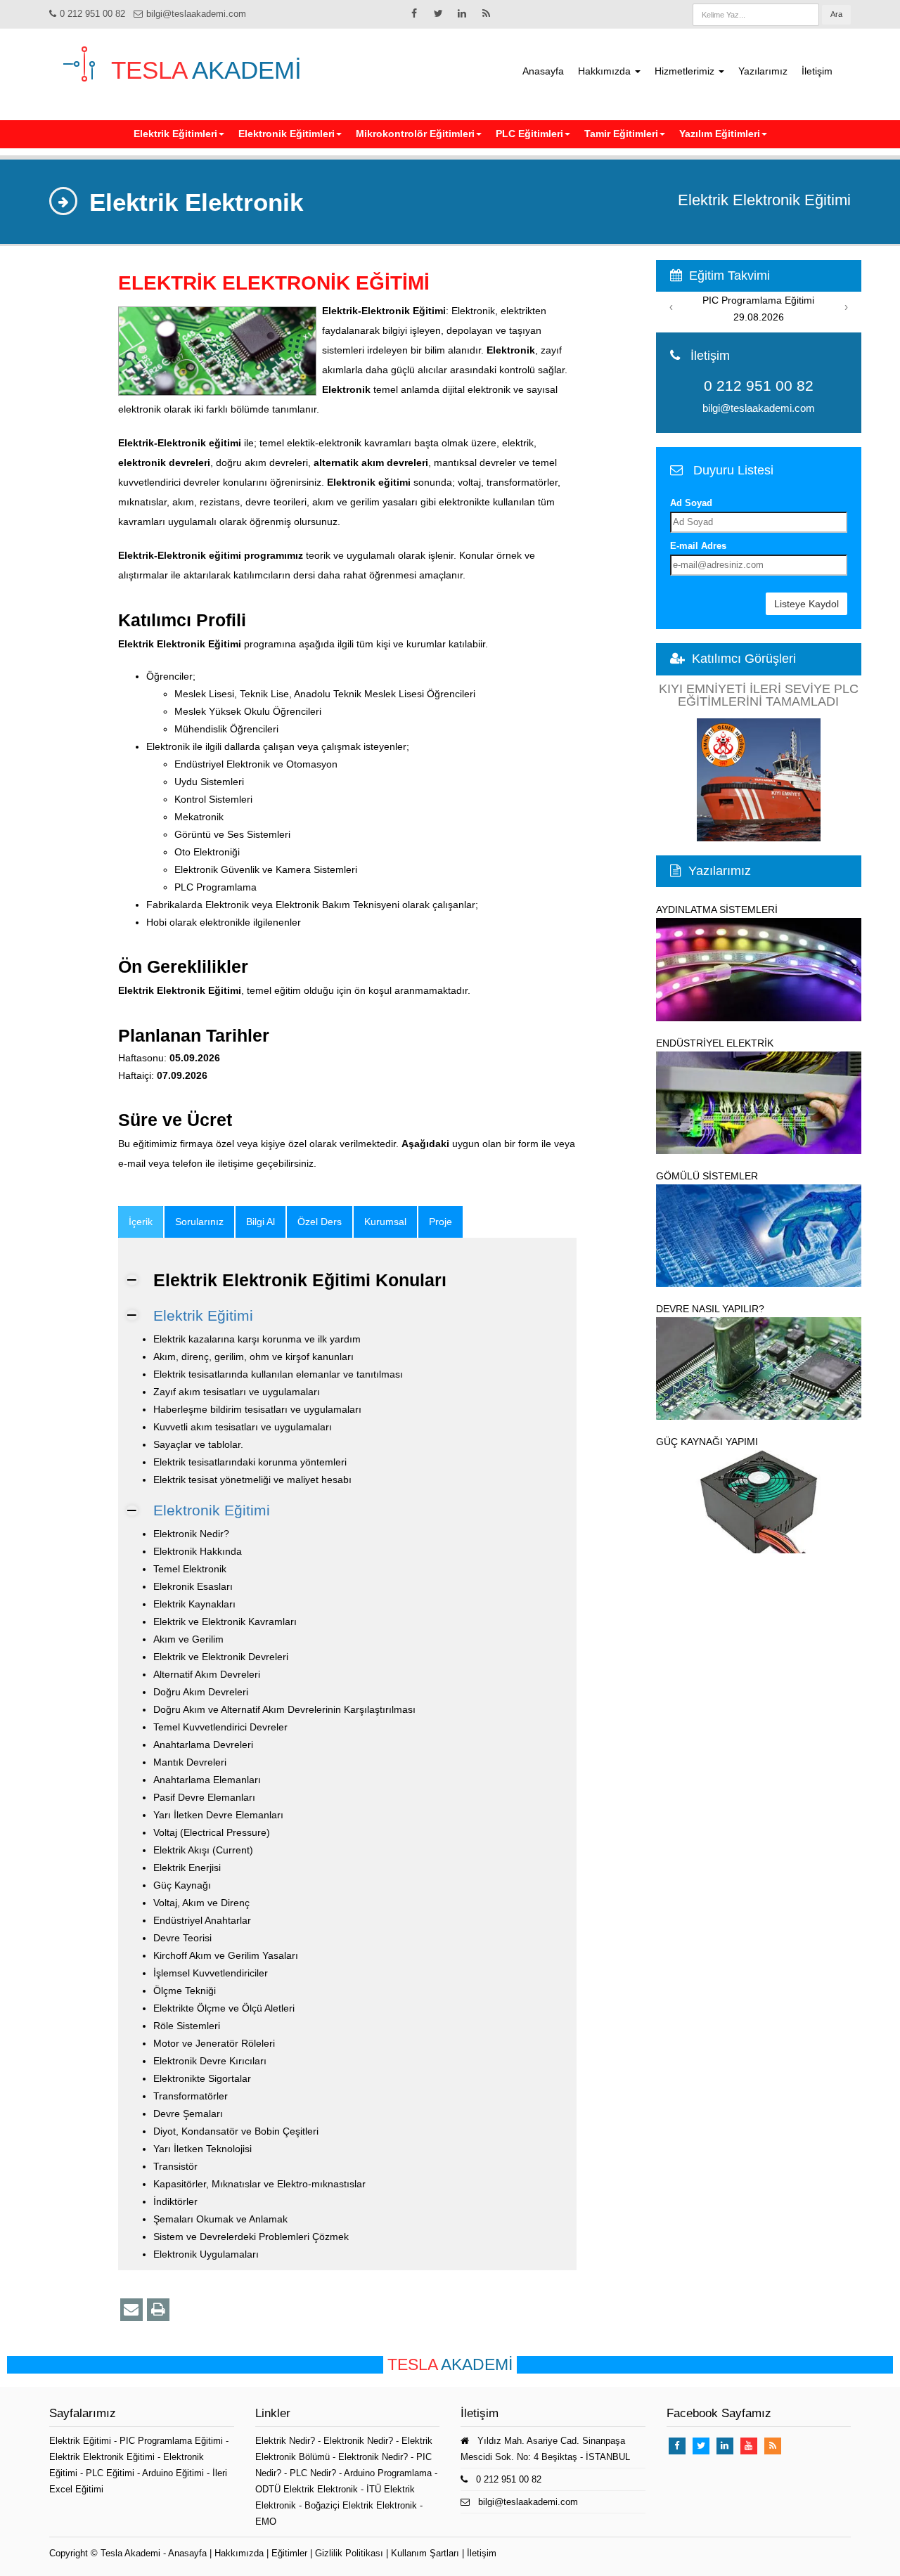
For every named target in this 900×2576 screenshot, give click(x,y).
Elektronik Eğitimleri (287, 134)
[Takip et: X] (438, 13)
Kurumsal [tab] (385, 1222)
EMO (266, 2522)
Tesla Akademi (130, 2553)
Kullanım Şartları (425, 2553)
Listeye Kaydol (806, 604)
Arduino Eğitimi (174, 2473)
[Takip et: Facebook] (414, 13)
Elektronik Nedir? (358, 2441)
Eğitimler (289, 2553)
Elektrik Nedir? (285, 2441)
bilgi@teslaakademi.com (196, 14)
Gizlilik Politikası (349, 2553)
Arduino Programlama (388, 2473)
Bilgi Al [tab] (261, 1222)
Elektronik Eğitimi (212, 1510)
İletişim (817, 71)
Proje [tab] (441, 1222)
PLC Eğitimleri (529, 134)
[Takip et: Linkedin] (462, 13)
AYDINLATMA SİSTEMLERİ (717, 910)
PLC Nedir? (313, 2473)
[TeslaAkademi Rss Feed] (486, 13)
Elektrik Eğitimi (203, 1315)
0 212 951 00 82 (92, 14)
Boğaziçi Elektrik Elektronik (361, 2505)
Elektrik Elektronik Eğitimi (103, 2457)
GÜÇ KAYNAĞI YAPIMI (707, 1442)
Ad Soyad (691, 503)
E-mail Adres (698, 546)
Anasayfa (543, 71)
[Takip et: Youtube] (749, 2446)
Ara (836, 14)
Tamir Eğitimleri (621, 134)
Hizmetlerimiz (686, 71)
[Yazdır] (158, 2310)
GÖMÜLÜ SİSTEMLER (707, 1176)
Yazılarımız (763, 71)
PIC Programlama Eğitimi (173, 2441)
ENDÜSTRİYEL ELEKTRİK (715, 1043)
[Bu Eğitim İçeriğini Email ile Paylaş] (131, 2310)
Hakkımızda (606, 71)
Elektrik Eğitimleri (175, 134)
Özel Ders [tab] (320, 1222)
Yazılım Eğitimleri (720, 134)
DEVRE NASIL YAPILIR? (710, 1309)
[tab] (141, 1222)
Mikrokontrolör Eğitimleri (415, 134)
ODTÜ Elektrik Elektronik (307, 2489)
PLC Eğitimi (111, 2473)
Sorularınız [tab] (199, 1222)
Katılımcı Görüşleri (744, 659)
